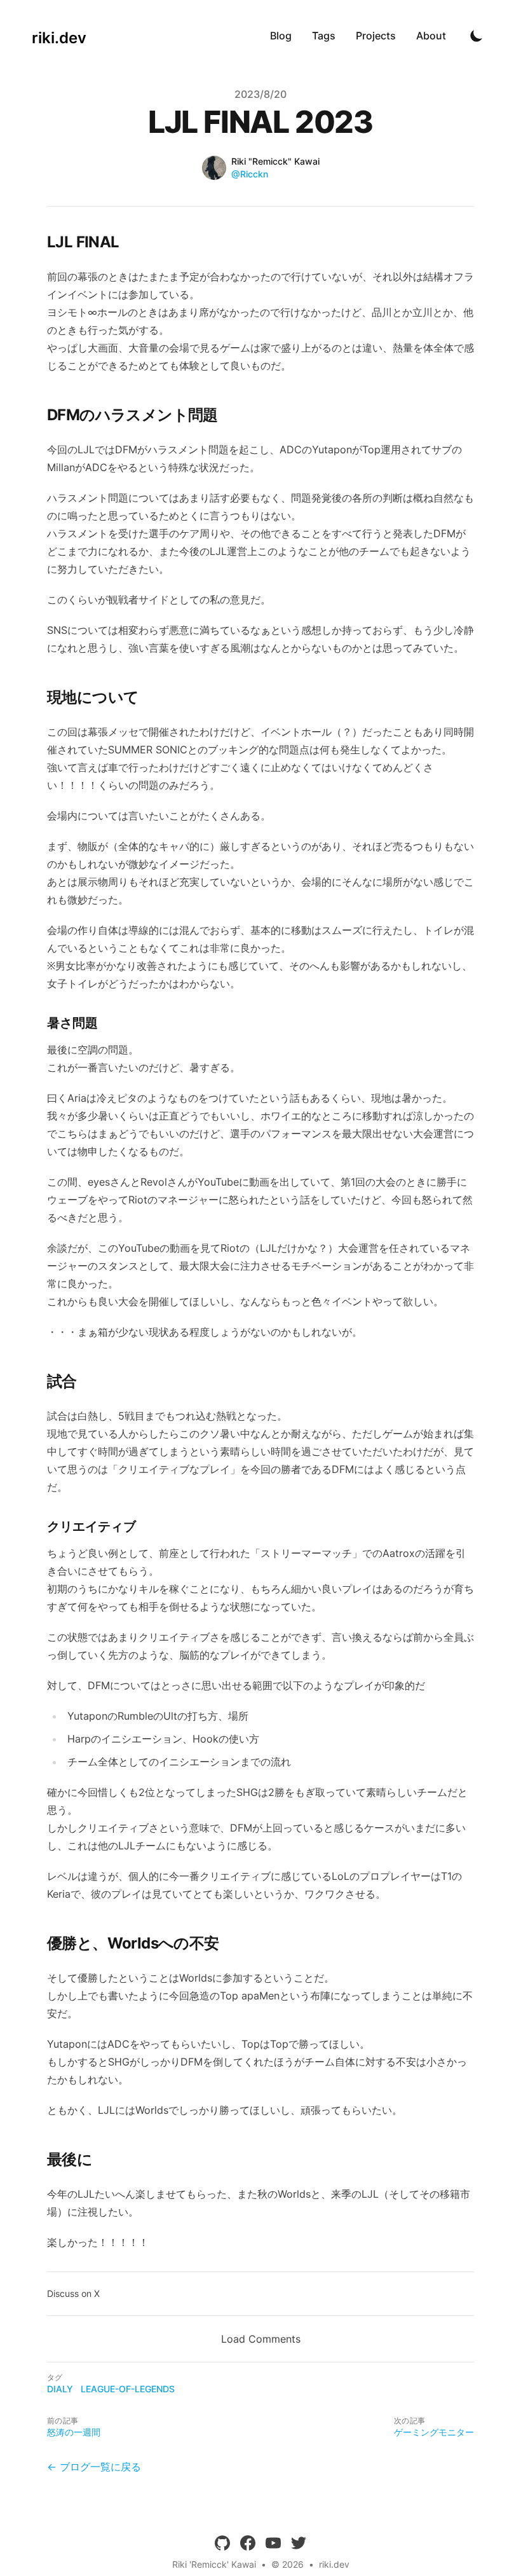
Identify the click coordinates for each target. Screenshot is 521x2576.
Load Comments (261, 2339)
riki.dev (334, 2564)
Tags (324, 36)
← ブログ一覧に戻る (94, 2467)
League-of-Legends (128, 2389)
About (431, 36)
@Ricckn (250, 174)
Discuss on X (73, 2293)
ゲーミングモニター (434, 2432)
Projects (376, 36)
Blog (281, 36)
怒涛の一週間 (74, 2432)
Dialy (60, 2389)
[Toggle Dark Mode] (477, 36)
